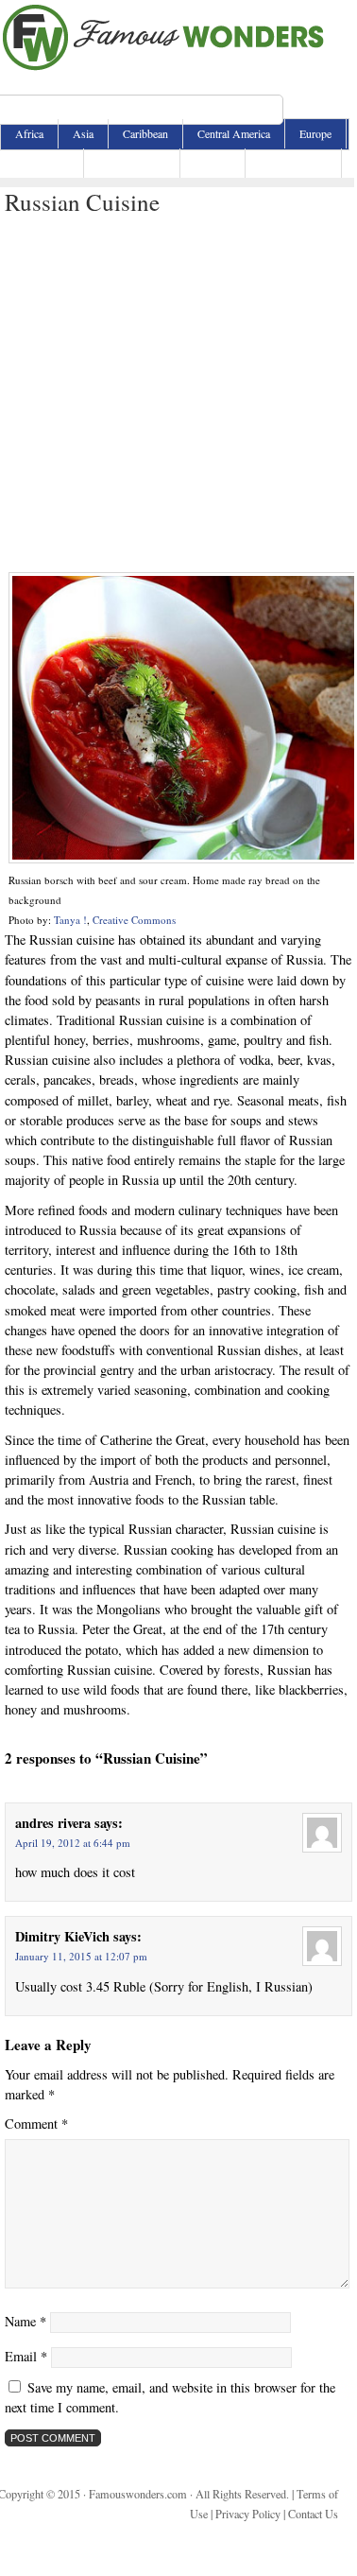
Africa (29, 133)
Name (25, 2321)
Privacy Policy (248, 2514)
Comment (36, 2123)
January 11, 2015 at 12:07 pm (81, 1956)
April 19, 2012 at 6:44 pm (73, 1843)
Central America (234, 133)
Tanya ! (70, 920)
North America (132, 163)
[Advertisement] (177, 395)
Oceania (212, 163)
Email (26, 2356)
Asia (83, 133)
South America (293, 163)
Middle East (42, 163)
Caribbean (145, 133)
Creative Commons (134, 920)
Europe (315, 133)
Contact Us (313, 2514)
